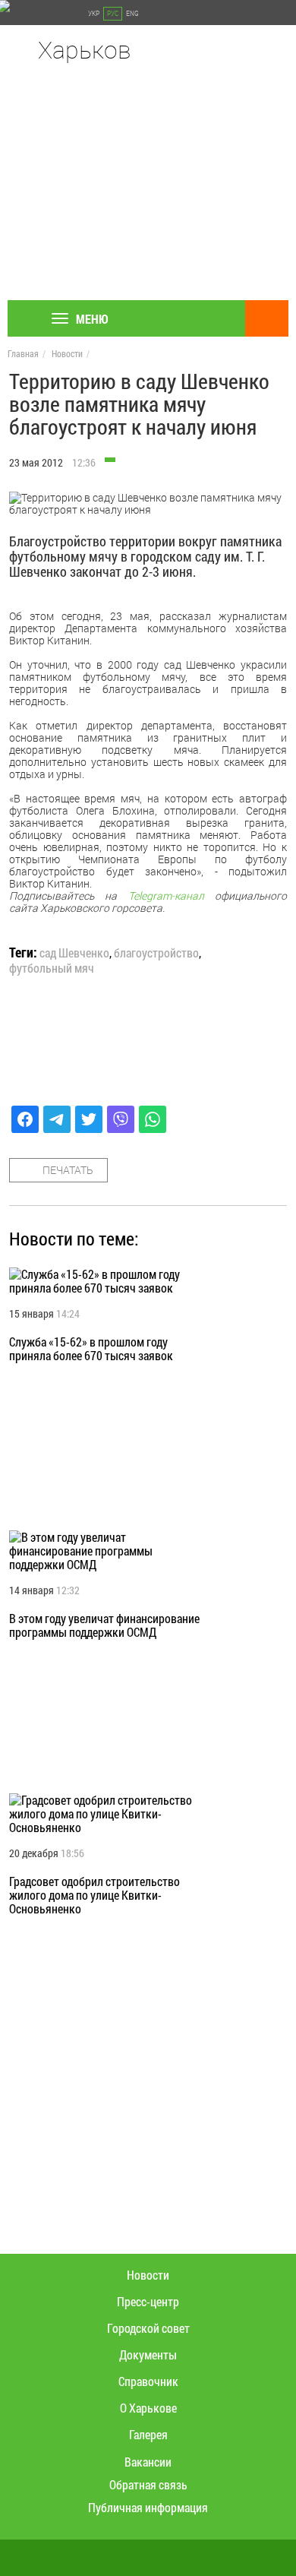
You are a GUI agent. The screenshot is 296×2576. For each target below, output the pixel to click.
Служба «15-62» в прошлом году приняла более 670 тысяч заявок (91, 1348)
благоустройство (156, 953)
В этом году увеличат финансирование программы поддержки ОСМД (104, 1625)
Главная (23, 353)
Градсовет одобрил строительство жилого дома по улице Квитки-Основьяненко (94, 1895)
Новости (67, 353)
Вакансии (148, 2462)
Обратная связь (148, 2484)
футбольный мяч (52, 968)
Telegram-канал (166, 896)
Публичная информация (148, 2507)
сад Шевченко (74, 953)
